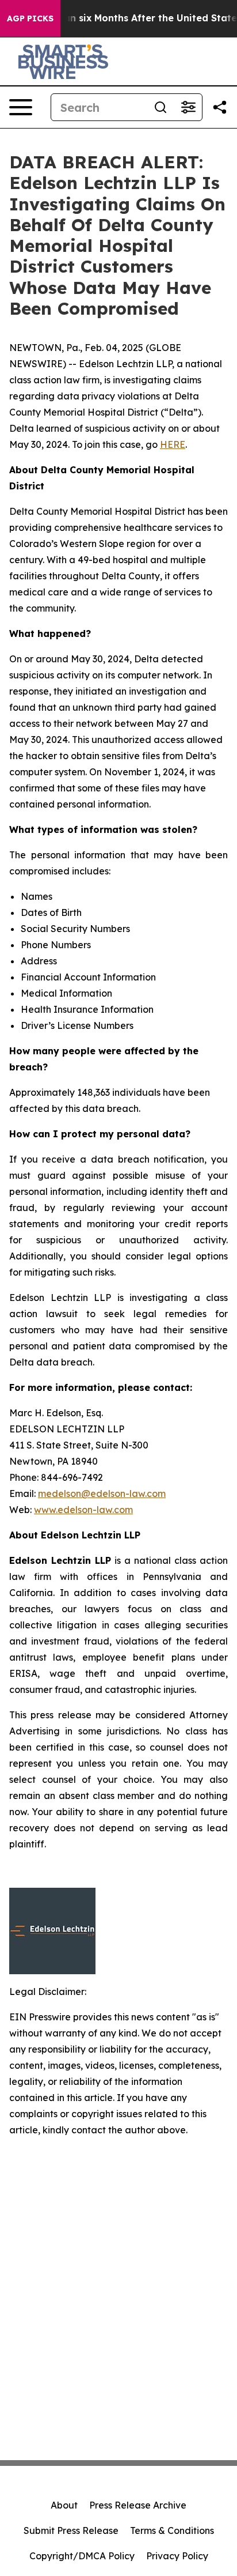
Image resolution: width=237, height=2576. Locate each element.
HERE (173, 444)
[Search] (160, 107)
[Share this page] (220, 107)
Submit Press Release (71, 2530)
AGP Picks (30, 18)
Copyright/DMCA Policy (82, 2556)
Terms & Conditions (172, 2530)
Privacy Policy (177, 2556)
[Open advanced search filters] (188, 107)
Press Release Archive (138, 2505)
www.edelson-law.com (83, 1510)
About (64, 2505)
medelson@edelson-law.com (102, 1493)
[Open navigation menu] (21, 107)
